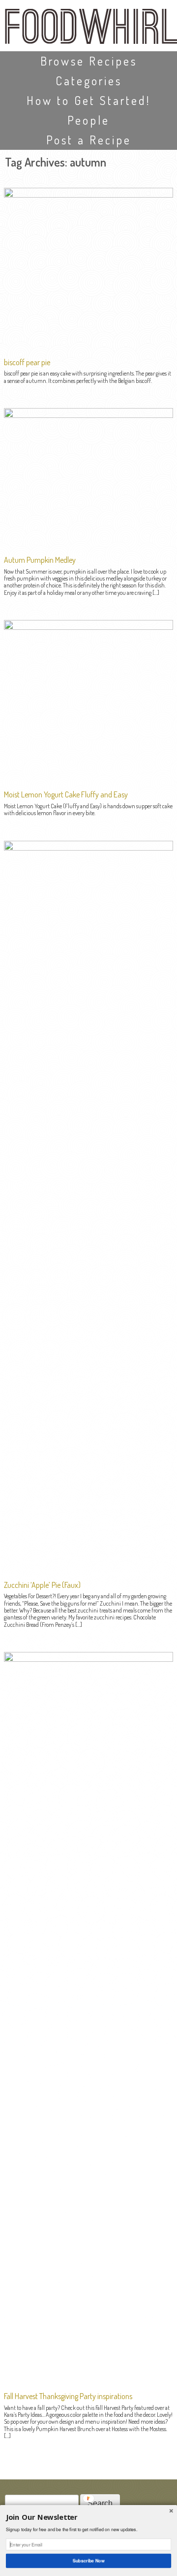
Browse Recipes (89, 61)
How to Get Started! (88, 100)
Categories (89, 81)
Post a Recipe (89, 140)
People (88, 120)
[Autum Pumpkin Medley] (88, 415)
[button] (88, 2518)
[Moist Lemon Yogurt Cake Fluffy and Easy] (88, 627)
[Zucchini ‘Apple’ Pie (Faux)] (88, 848)
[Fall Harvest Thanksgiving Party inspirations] (88, 1659)
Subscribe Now (88, 2560)
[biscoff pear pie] (88, 195)
